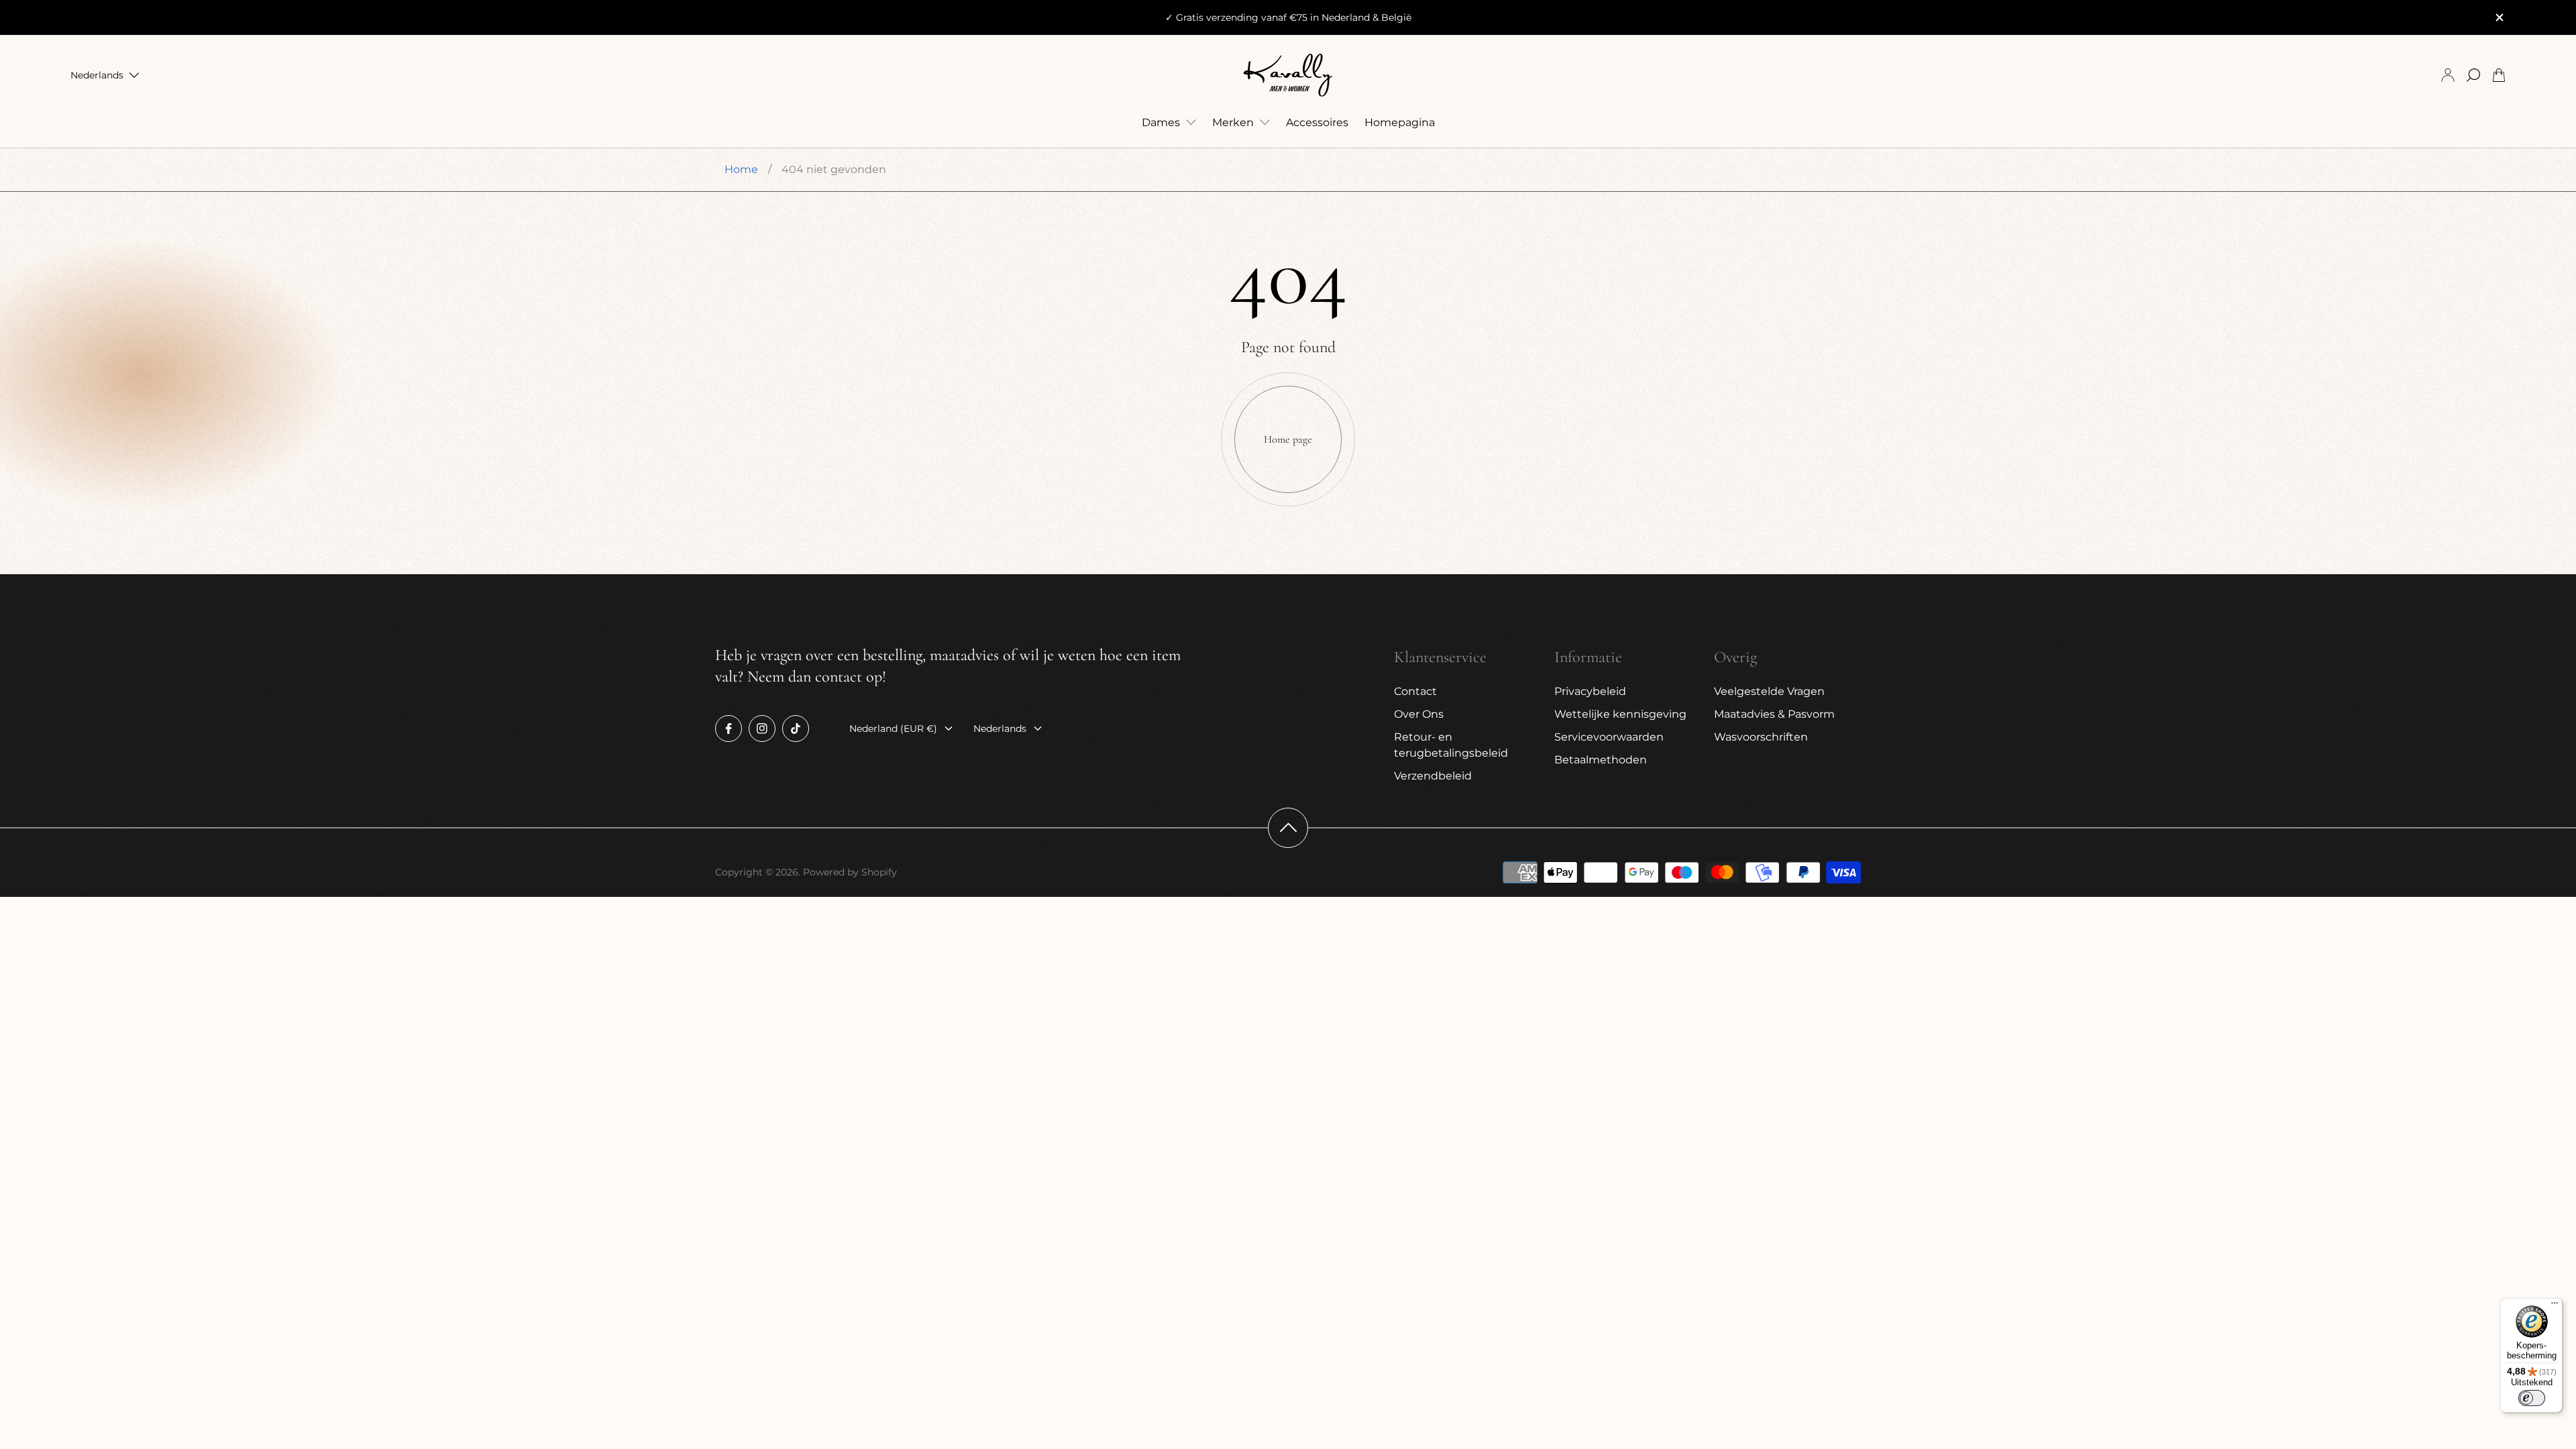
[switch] (2532, 1398)
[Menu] (2555, 1306)
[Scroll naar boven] (1288, 828)
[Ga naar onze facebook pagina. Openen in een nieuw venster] (729, 729)
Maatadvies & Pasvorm (1774, 714)
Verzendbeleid (1433, 776)
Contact (1415, 691)
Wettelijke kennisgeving (1620, 714)
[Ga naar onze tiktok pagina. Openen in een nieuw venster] (796, 729)
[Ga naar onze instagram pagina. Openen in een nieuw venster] (762, 729)
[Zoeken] (2473, 75)
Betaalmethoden (1601, 760)
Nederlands (97, 75)
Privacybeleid (1590, 691)
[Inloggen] (2448, 75)
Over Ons (1419, 714)
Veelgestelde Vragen (1769, 691)
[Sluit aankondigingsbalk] (2499, 17)
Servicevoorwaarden (1609, 737)
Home (741, 169)
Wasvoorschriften (1761, 737)
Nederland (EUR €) (893, 729)
